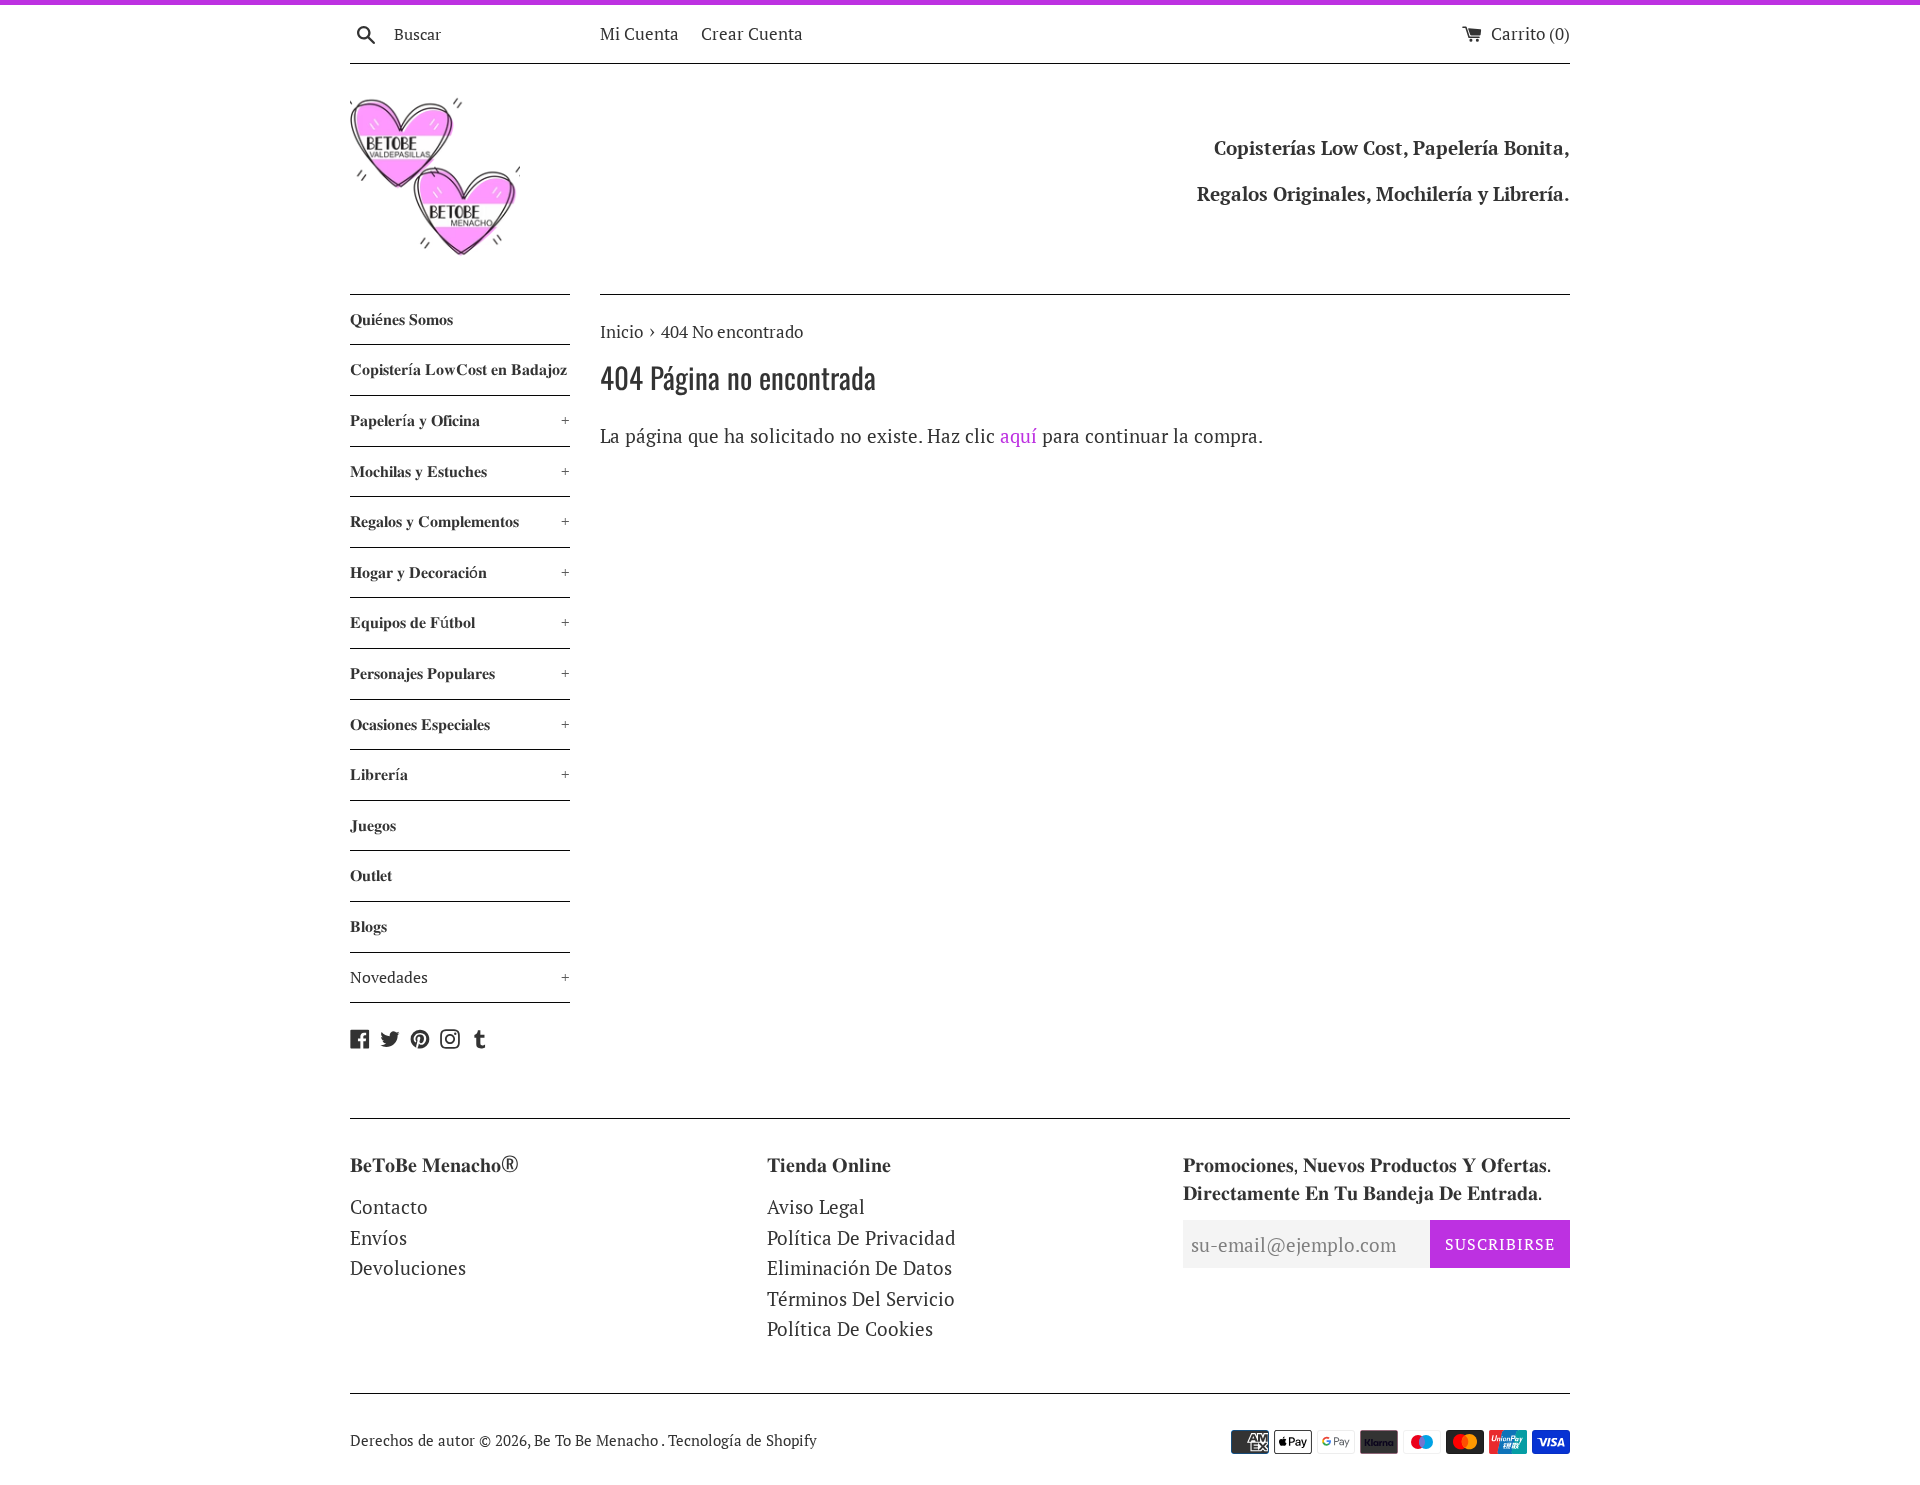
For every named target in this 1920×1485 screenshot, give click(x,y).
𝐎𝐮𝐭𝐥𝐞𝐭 (371, 875)
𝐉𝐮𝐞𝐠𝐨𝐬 (373, 825)
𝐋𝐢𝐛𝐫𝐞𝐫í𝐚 (460, 774)
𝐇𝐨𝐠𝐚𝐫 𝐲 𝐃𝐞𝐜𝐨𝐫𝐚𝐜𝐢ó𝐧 (460, 572)
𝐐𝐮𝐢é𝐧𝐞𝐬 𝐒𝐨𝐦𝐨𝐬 (401, 319)
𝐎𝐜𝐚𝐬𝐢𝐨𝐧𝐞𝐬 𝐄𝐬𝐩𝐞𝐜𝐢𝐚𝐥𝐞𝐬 (460, 724)
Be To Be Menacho (597, 1440)
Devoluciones (408, 1267)
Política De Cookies (850, 1328)
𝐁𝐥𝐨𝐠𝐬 (368, 926)
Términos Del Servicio (861, 1298)
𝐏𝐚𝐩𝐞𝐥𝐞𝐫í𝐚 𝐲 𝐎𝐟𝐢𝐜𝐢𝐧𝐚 (460, 420)
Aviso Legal (816, 1206)
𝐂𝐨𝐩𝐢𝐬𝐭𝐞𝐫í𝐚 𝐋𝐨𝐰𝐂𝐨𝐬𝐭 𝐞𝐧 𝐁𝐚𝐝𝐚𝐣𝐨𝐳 (458, 369)
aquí (1018, 435)
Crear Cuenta (752, 33)
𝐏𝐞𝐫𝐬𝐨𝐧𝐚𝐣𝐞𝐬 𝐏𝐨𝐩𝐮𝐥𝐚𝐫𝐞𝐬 (460, 673)
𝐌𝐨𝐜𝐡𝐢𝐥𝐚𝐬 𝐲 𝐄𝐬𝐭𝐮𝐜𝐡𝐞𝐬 (460, 471)
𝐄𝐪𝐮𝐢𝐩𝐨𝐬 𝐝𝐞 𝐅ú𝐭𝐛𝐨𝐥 (460, 622)
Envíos (378, 1237)
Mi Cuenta (639, 33)
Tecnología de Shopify (742, 1440)
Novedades (460, 977)
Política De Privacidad (861, 1237)
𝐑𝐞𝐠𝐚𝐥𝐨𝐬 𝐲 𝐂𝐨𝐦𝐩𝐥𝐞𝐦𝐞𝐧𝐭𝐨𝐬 (460, 521)
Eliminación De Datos (859, 1267)
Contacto (389, 1206)
